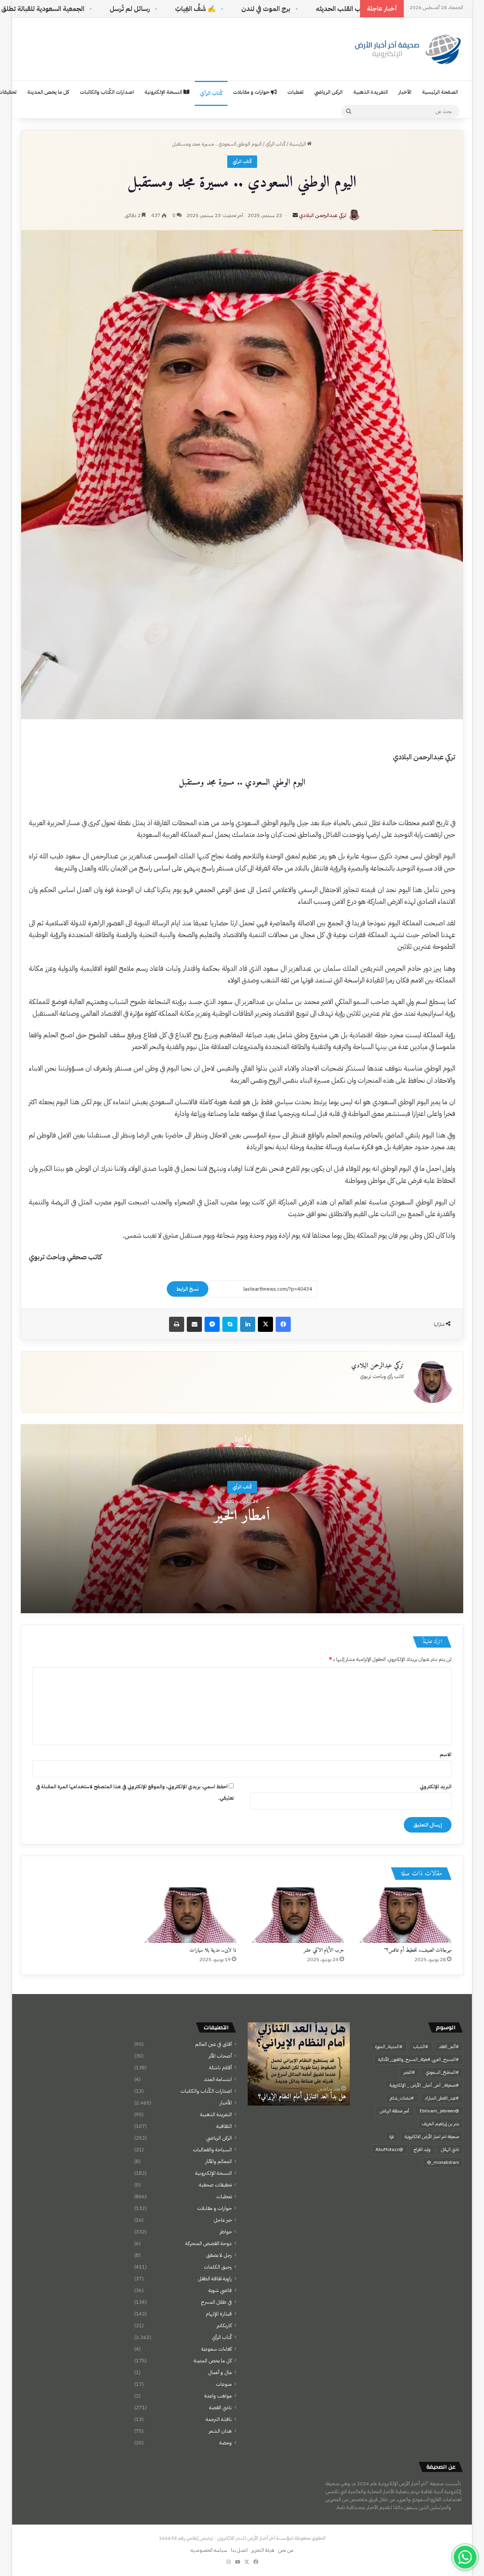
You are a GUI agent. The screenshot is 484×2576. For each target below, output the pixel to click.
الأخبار (405, 92)
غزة (392, 2137)
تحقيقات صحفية (215, 2185)
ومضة (226, 2443)
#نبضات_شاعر (402, 2098)
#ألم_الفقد (449, 2047)
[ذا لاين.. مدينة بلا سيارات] (188, 1915)
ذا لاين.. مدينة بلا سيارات (213, 1950)
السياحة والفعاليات (212, 2150)
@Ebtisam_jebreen (439, 2111)
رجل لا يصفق (219, 2255)
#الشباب (421, 2047)
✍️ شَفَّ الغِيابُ (290, 9)
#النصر (409, 2072)
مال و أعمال (220, 2372)
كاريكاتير (224, 2325)
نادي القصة (220, 2408)
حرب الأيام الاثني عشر (324, 1950)
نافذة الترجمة (219, 2419)
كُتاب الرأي (211, 93)
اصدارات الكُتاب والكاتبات (107, 92)
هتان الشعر (220, 2431)
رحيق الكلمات (218, 2267)
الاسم (446, 1754)
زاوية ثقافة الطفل (215, 2279)
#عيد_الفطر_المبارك (442, 2098)
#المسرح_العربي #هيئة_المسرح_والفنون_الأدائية (419, 2059)
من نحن (286, 2550)
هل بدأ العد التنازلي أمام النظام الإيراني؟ (302, 2097)
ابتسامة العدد (218, 2079)
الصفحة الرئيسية (440, 92)
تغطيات (296, 92)
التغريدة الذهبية (371, 92)
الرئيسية (298, 144)
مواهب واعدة (218, 2396)
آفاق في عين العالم (213, 2044)
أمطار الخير (242, 1516)
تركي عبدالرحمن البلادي (323, 215)
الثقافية (224, 2126)
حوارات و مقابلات (252, 92)
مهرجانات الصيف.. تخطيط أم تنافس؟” (418, 1950)
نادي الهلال (450, 2149)
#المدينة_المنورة (389, 2047)
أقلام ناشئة (220, 2068)
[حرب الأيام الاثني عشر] (296, 1915)
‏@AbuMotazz (389, 2149)
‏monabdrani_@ (443, 2162)
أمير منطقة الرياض (394, 2111)
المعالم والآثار (219, 2161)
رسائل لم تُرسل (224, 9)
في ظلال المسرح (216, 2302)
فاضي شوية (220, 2290)
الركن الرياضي (328, 92)
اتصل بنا (239, 2550)
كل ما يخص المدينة (48, 92)
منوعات (224, 2384)
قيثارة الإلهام (219, 2314)
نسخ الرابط (188, 1289)
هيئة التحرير (263, 2550)
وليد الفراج (422, 2149)
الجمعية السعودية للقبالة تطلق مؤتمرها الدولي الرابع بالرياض (97, 9)
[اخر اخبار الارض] (406, 49)
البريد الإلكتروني (436, 1787)
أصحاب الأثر (220, 2056)
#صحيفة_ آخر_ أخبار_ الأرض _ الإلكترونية (424, 2085)
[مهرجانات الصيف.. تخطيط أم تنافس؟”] (404, 1915)
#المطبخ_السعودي (442, 2072)
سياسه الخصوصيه (209, 2550)
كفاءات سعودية (216, 2349)
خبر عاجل (223, 2220)
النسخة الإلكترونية (164, 92)
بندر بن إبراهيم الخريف (441, 2124)
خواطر (226, 2232)
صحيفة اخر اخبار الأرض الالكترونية (432, 2137)
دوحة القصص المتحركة (209, 2243)
